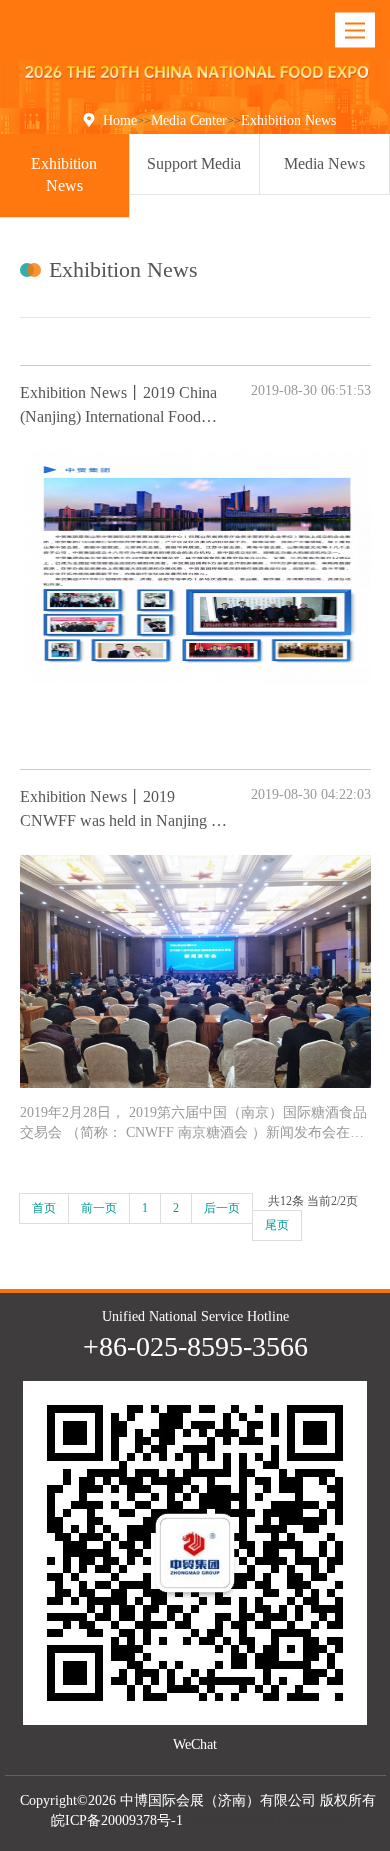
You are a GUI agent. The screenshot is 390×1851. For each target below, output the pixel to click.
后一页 (222, 1208)
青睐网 (210, 1820)
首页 (44, 1208)
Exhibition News (288, 120)
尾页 (277, 1225)
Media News (324, 163)
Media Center (189, 120)
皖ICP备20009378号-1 (117, 1820)
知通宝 (255, 1820)
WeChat (195, 1744)
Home (120, 120)
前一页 (99, 1208)
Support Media (194, 163)
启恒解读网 (311, 1820)
